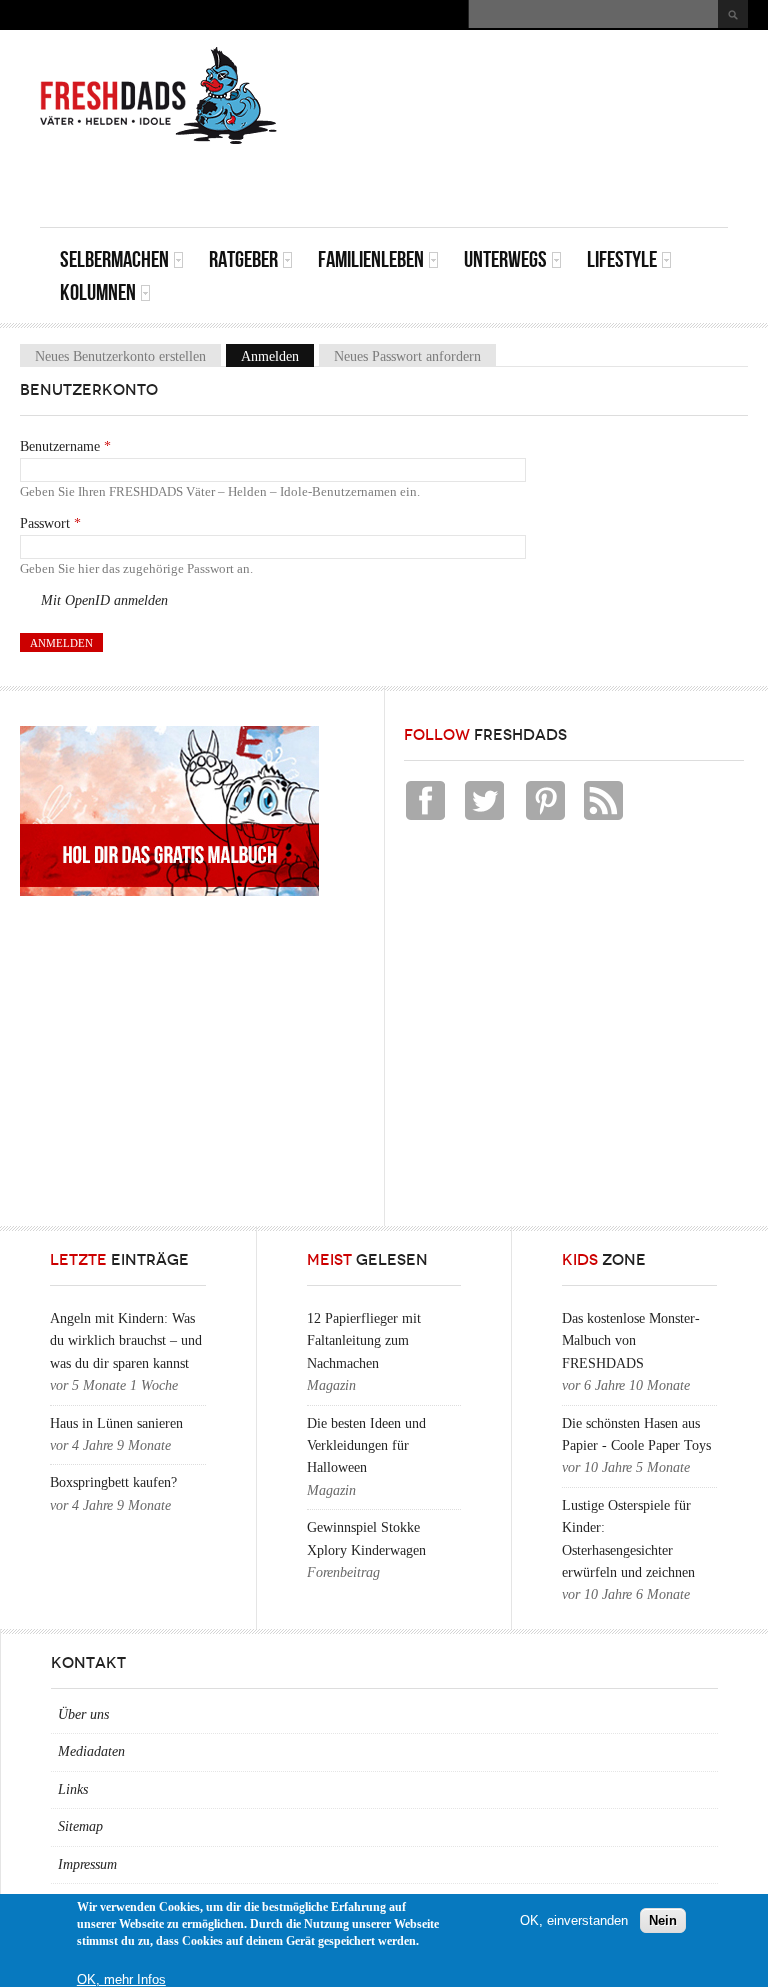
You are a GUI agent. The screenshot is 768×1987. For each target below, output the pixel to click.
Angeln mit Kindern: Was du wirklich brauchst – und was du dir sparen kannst (126, 1341)
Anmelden (277, 355)
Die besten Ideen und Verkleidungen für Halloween (366, 1446)
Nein (663, 1920)
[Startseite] (159, 96)
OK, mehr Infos (121, 1979)
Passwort (50, 523)
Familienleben (371, 259)
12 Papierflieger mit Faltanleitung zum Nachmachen (364, 1341)
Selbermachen (114, 259)
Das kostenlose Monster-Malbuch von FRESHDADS (631, 1341)
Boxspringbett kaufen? (113, 1482)
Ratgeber (243, 259)
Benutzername (65, 446)
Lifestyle (622, 259)
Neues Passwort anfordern (407, 355)
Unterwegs (505, 259)
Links (73, 1789)
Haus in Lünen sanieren (116, 1423)
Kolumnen (98, 292)
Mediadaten (91, 1751)
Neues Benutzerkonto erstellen (120, 355)
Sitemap (80, 1826)
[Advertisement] (494, 182)
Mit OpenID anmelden (104, 600)
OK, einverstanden (574, 1920)
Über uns (83, 1714)
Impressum (87, 1864)
